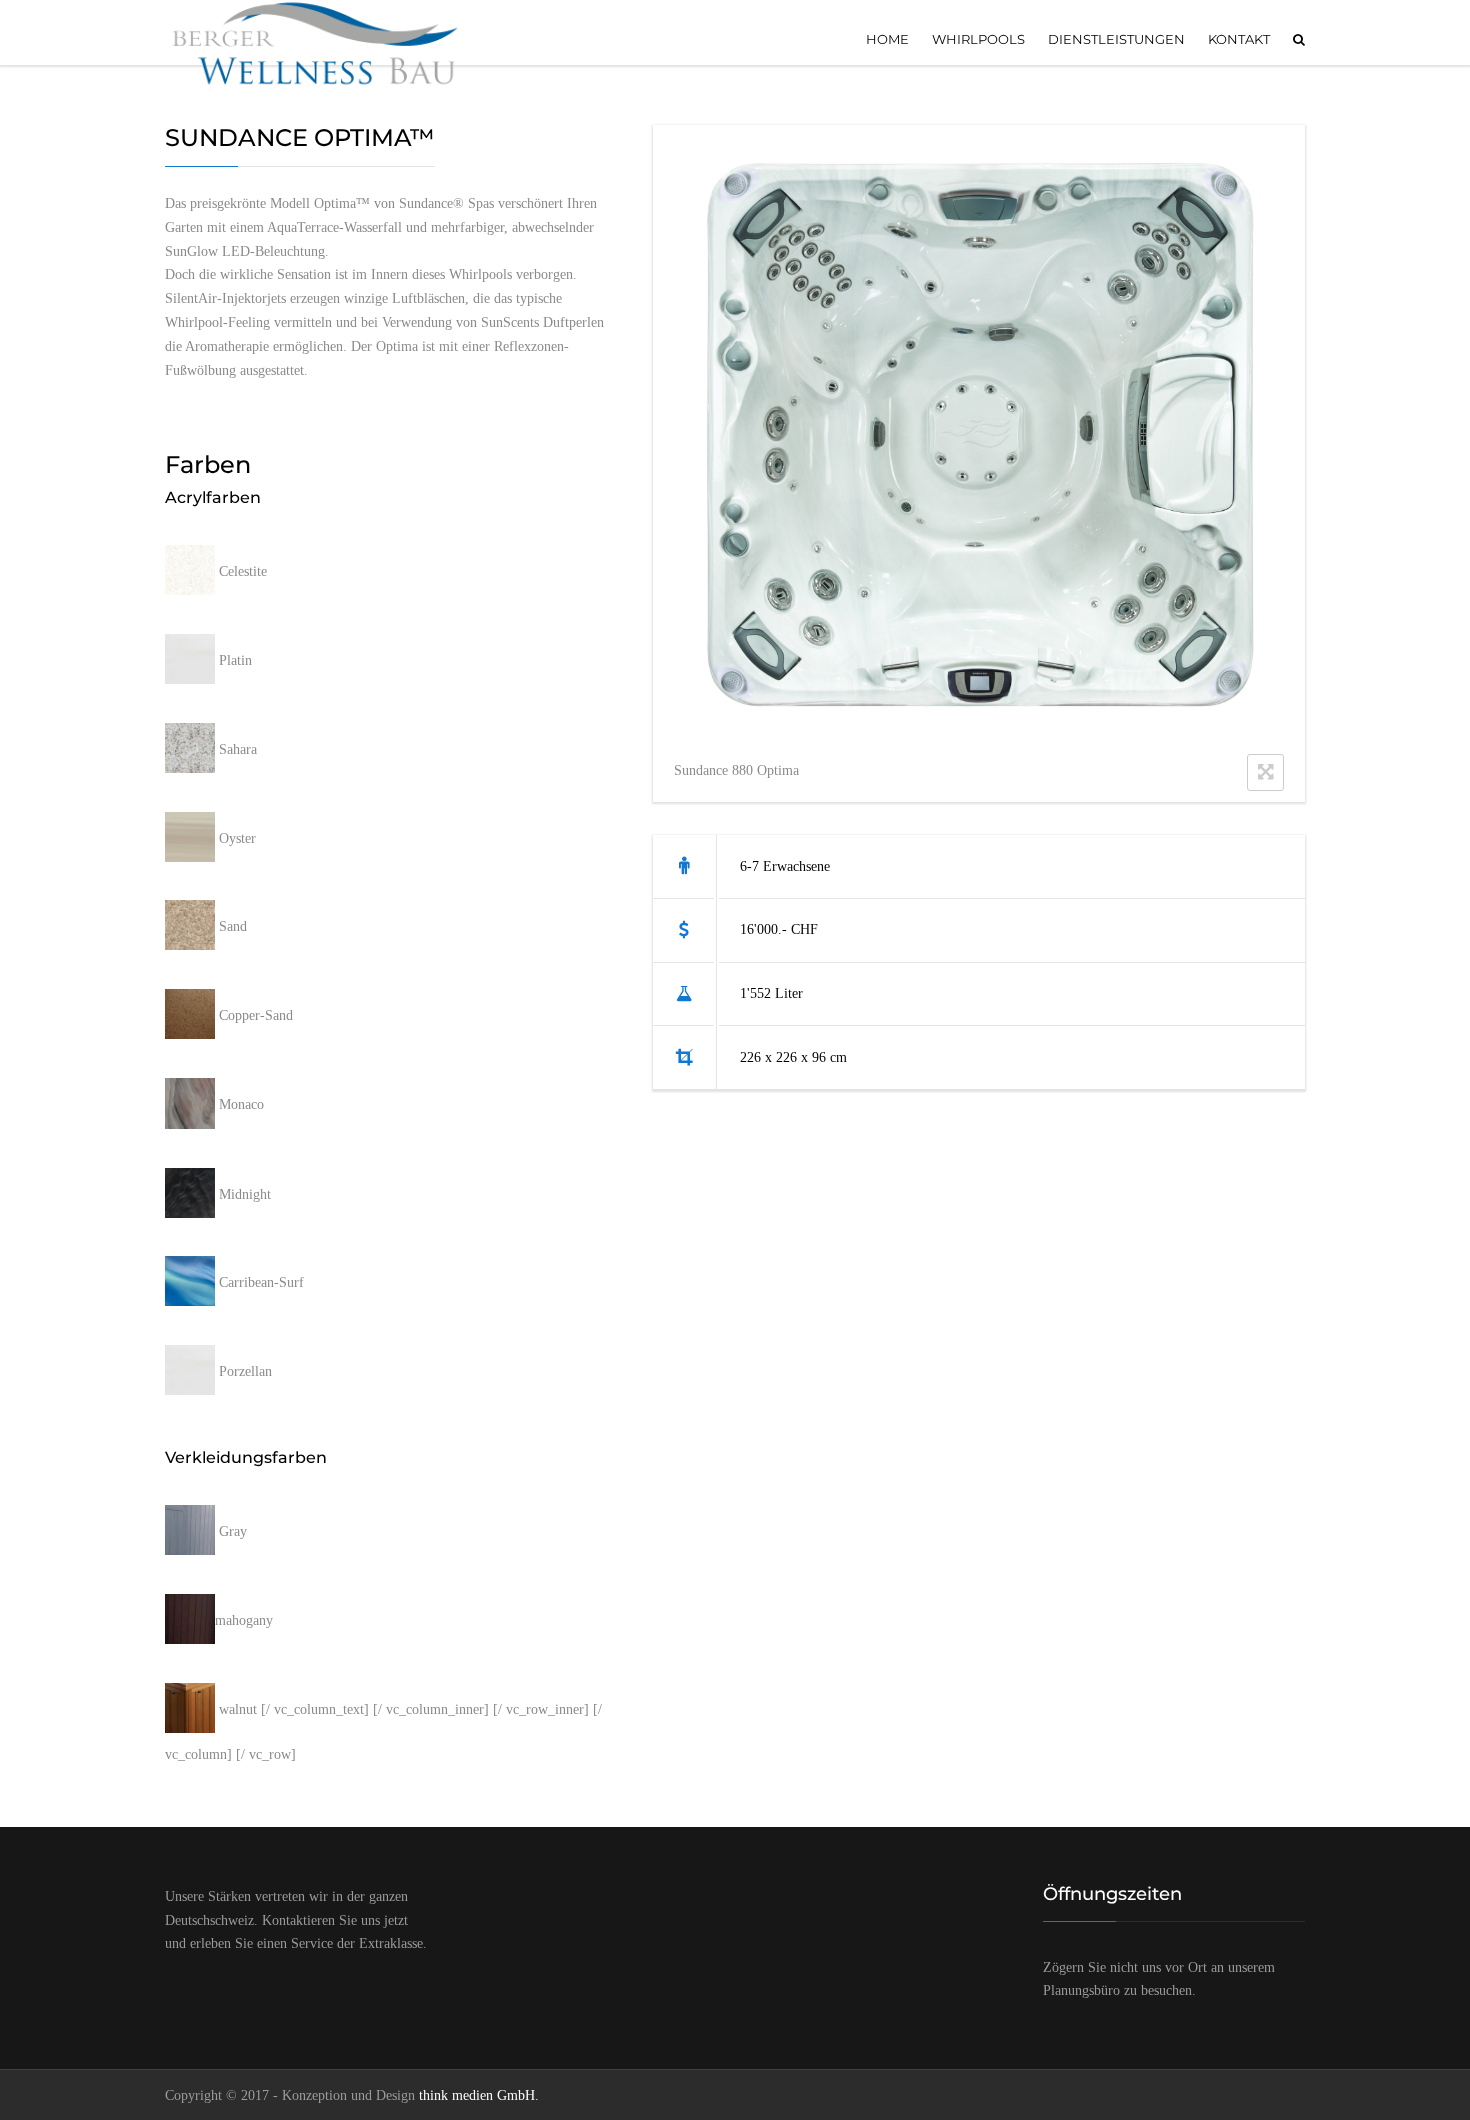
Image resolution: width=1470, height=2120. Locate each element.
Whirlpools (978, 39)
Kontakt (1239, 39)
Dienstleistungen (1116, 39)
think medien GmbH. (479, 2095)
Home (887, 39)
